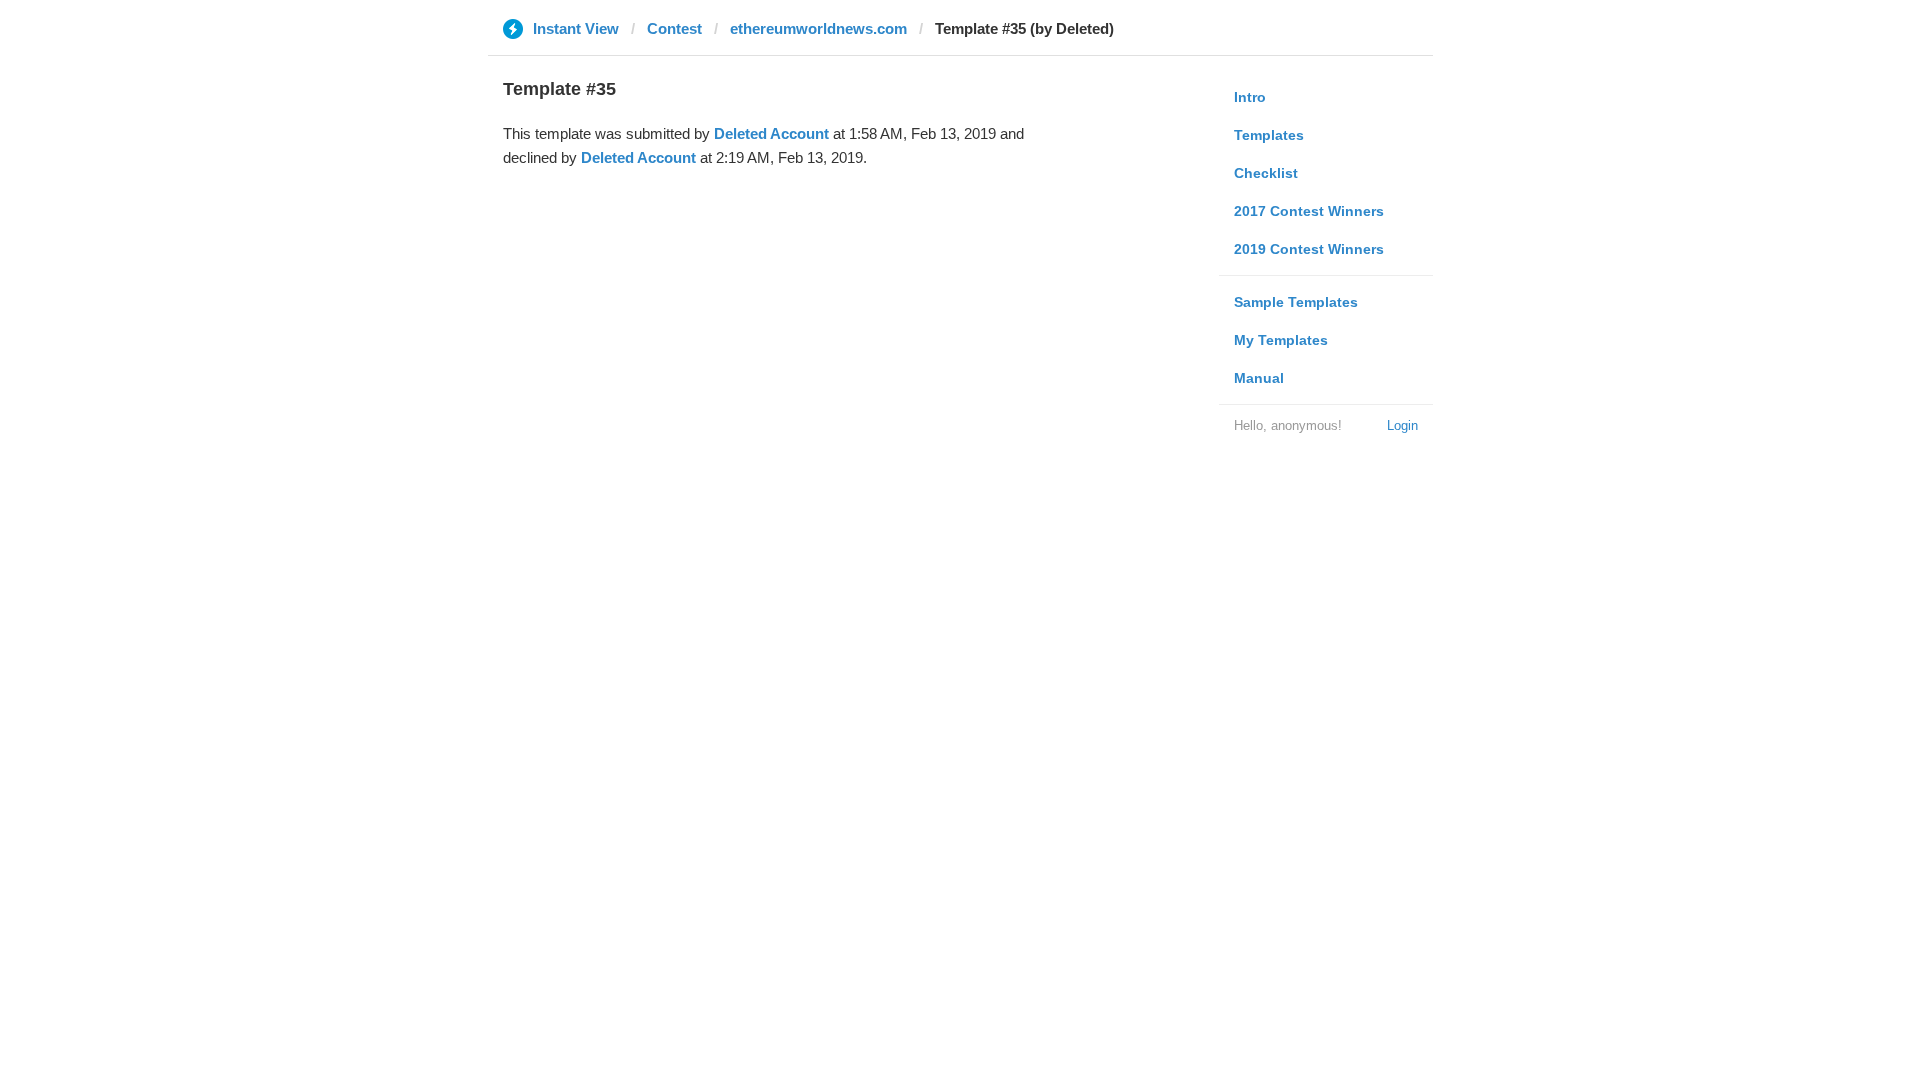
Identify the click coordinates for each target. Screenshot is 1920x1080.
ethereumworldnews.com (818, 28)
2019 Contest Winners (1309, 249)
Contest (674, 28)
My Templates (1281, 340)
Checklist (1266, 173)
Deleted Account (771, 133)
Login (1402, 425)
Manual (1259, 378)
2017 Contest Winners (1309, 211)
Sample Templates (1296, 302)
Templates (1269, 135)
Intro (1250, 97)
